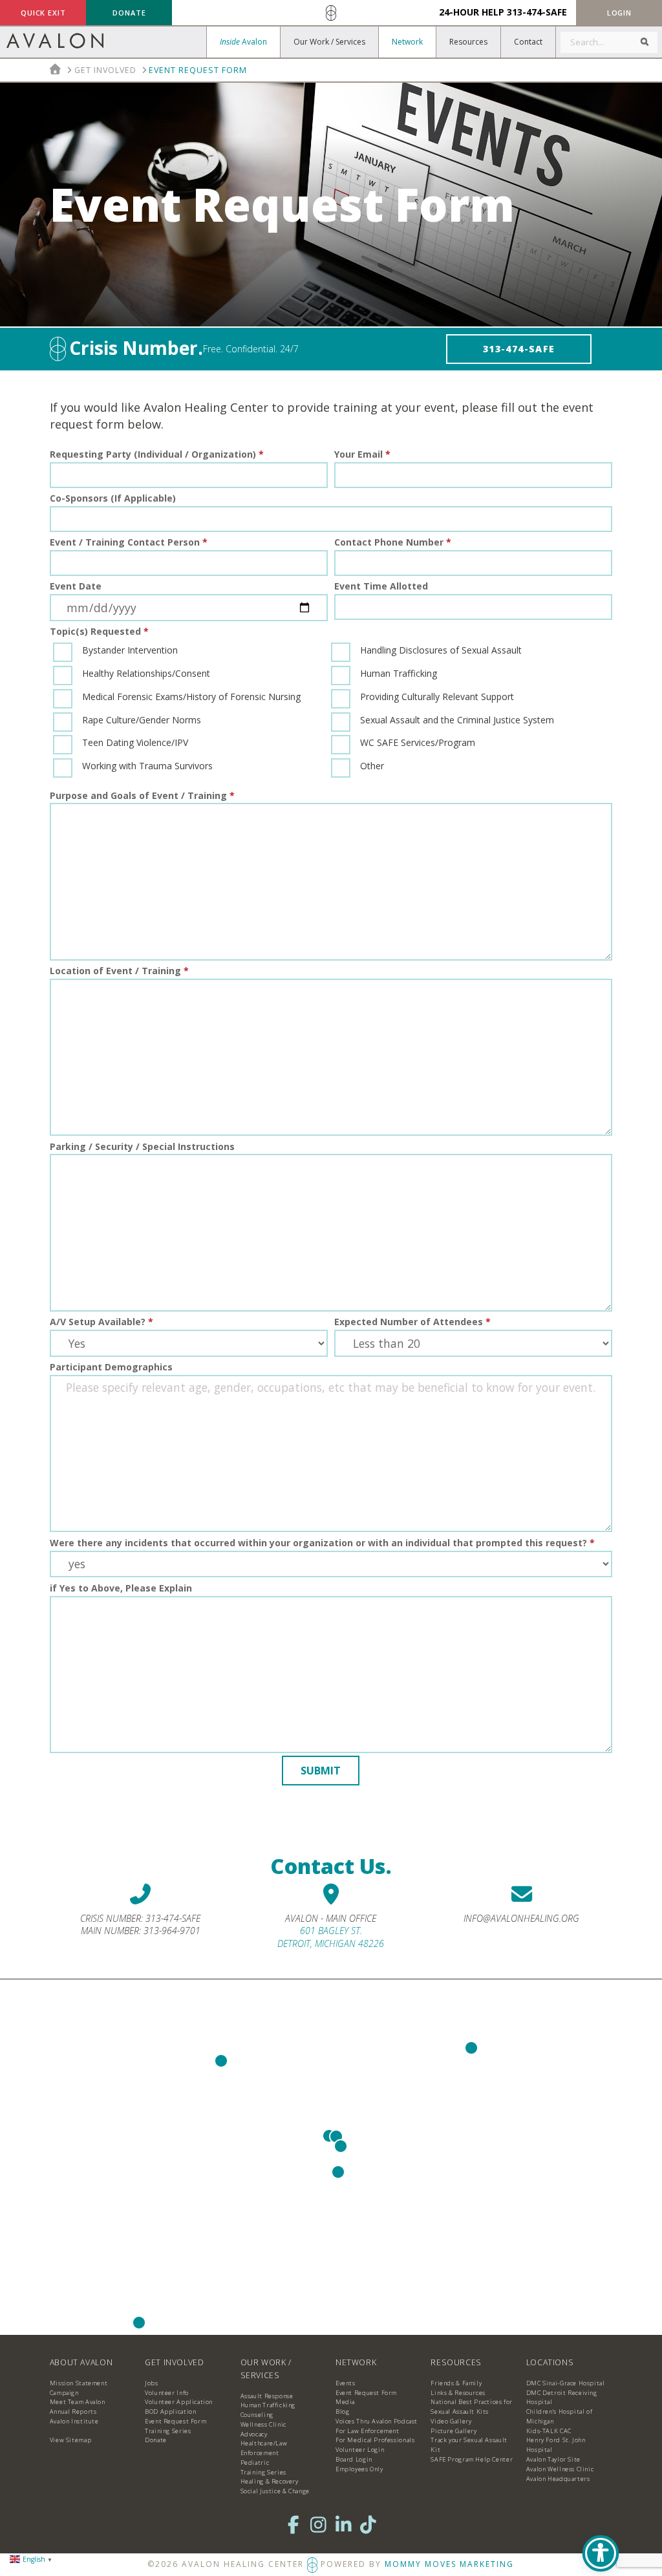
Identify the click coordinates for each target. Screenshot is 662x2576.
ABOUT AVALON (81, 2362)
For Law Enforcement (368, 2431)
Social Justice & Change (275, 2491)
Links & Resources (458, 2393)
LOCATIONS (550, 2362)
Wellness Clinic (263, 2424)
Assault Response (267, 2396)
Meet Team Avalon (78, 2402)
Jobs (151, 2383)
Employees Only (359, 2469)
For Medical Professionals (375, 2440)
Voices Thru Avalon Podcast (377, 2421)
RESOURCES (456, 2362)
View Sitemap (70, 2440)
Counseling (257, 2415)
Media (345, 2402)
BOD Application (170, 2411)
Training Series (168, 2431)
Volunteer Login (360, 2450)
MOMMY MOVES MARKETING (449, 2564)
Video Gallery (451, 2421)
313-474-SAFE (537, 12)
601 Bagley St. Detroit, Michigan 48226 (331, 1937)
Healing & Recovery (270, 2481)
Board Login (354, 2459)
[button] (619, 13)
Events (346, 2383)
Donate (156, 2440)
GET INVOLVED (174, 2362)
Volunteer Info (167, 2393)
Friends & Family (456, 2383)
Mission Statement (79, 2383)
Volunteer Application (179, 2402)
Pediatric (255, 2463)
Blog (342, 2411)
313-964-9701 (172, 1931)
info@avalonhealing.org (521, 1918)
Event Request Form (176, 2421)
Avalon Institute (74, 2421)
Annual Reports (73, 2411)
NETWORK (356, 2362)
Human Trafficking (268, 2405)
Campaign (64, 2393)
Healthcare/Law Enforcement (264, 2448)
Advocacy (254, 2434)
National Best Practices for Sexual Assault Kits (472, 2407)
